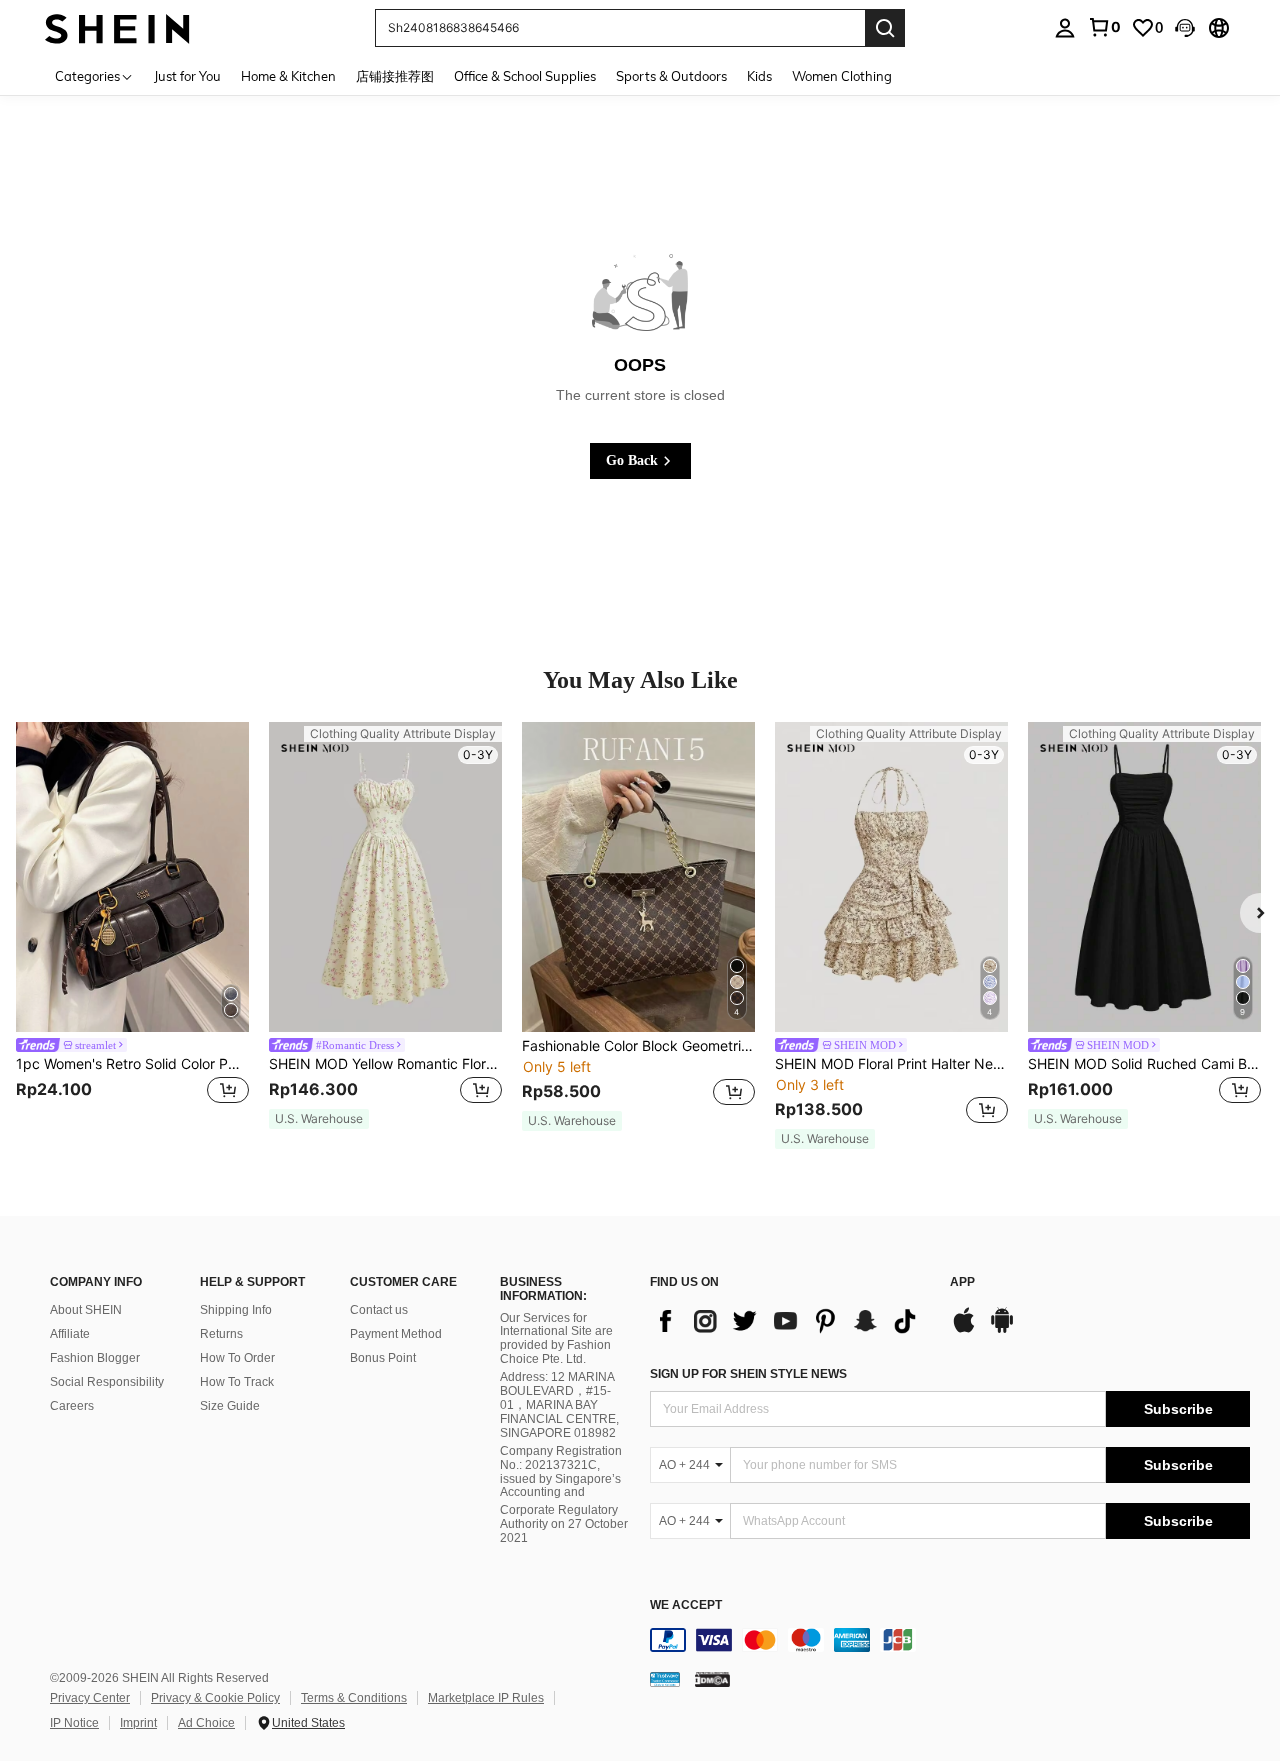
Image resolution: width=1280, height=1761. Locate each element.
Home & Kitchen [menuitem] (288, 76)
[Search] (885, 28)
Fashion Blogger (95, 1358)
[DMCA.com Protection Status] (712, 1679)
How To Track (237, 1382)
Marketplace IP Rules (486, 1698)
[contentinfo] (950, 1640)
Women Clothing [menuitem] (842, 76)
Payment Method (396, 1334)
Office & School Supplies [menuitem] (525, 76)
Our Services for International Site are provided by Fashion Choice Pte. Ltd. (556, 1339)
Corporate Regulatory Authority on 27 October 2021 (564, 1524)
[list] (790, 1321)
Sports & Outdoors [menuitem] (671, 76)
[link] (1104, 27)
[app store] (964, 1330)
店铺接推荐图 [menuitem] (395, 76)
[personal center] (1065, 28)
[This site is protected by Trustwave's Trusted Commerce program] (665, 1679)
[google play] (1002, 1330)
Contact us (379, 1310)
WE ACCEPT (686, 1605)
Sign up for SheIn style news (748, 1374)
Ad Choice (206, 1723)
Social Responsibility (107, 1382)
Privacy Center (90, 1698)
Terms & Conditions (354, 1698)
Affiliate (70, 1334)
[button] (1185, 28)
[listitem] (132, 926)
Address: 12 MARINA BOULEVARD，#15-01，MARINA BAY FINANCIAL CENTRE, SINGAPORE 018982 (559, 1405)
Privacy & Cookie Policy (215, 1698)
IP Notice (74, 1723)
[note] (319, 1119)
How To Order (237, 1358)
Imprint (138, 1723)
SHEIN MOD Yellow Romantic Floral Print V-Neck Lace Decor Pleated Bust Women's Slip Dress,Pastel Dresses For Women (385, 1064)
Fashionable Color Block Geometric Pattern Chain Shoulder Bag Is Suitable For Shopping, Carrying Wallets (638, 1046)
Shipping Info (236, 1310)
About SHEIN (86, 1310)
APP (962, 1282)
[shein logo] (117, 27)
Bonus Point (383, 1358)
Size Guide (230, 1406)
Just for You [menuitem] (187, 76)
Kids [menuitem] (759, 76)
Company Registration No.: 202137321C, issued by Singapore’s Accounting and (561, 1472)
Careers (72, 1406)
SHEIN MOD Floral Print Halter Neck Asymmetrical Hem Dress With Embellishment (891, 1064)
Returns (221, 1334)
